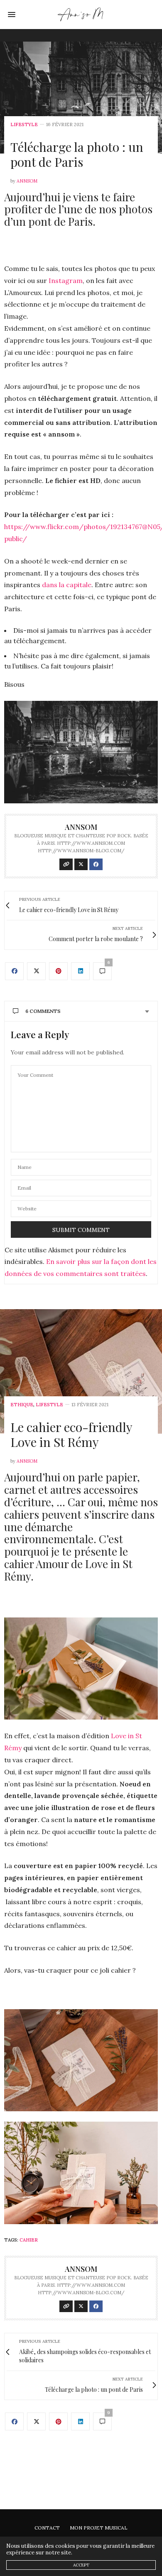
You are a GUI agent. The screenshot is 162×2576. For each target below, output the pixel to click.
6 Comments (43, 1011)
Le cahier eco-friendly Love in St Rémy (71, 1434)
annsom (27, 181)
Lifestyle (24, 125)
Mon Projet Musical (99, 2528)
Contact (47, 2528)
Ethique (22, 1405)
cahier (29, 2240)
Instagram (66, 281)
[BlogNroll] (81, 15)
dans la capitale (67, 585)
